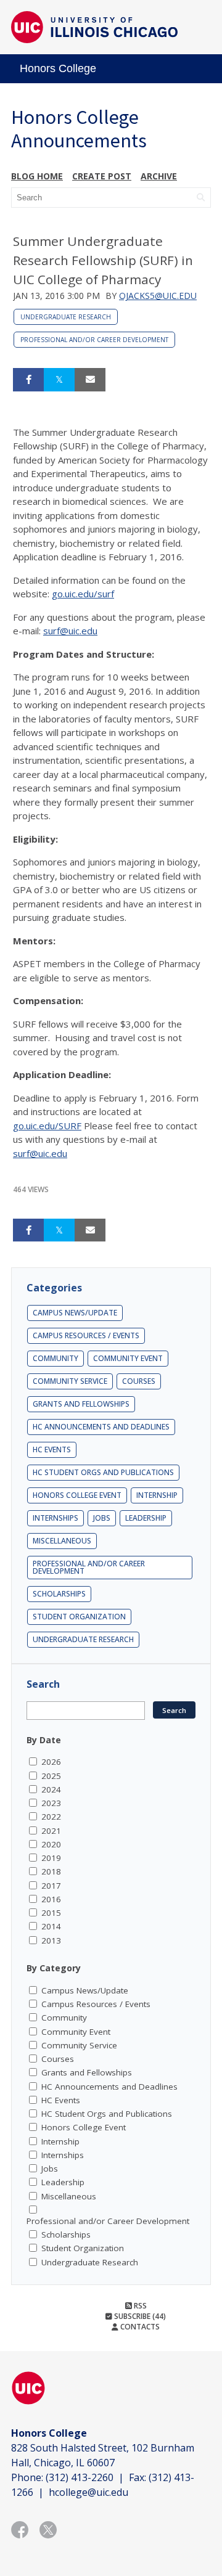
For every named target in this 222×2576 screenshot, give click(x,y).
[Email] (90, 380)
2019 (51, 1858)
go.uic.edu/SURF (47, 1126)
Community (55, 1358)
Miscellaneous (62, 1541)
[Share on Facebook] (28, 380)
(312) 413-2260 (80, 2477)
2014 (51, 1926)
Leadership (146, 1518)
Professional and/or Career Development (94, 340)
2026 (51, 1762)
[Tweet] (59, 380)
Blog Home (37, 176)
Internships (55, 1518)
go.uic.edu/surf (83, 594)
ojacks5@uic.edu (158, 296)
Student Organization (79, 1617)
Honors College (58, 68)
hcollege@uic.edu (88, 2492)
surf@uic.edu (70, 631)
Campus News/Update (75, 1313)
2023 (51, 1803)
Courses (139, 1381)
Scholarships (59, 1594)
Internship (157, 1495)
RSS (139, 2306)
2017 (51, 1886)
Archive (159, 176)
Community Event (128, 1358)
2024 (51, 1789)
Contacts (139, 2327)
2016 (51, 1899)
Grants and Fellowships (81, 1404)
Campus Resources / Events (86, 1335)
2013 (51, 1940)
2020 (51, 1844)
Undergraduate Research (66, 317)
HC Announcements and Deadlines (101, 1427)
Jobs (102, 1518)
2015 (51, 1913)
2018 (51, 1871)
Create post (102, 176)
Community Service (70, 1381)
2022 (51, 1817)
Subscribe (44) (139, 2316)
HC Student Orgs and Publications (103, 1472)
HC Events (52, 1450)
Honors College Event (77, 1495)
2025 (51, 1776)
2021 (51, 1831)
